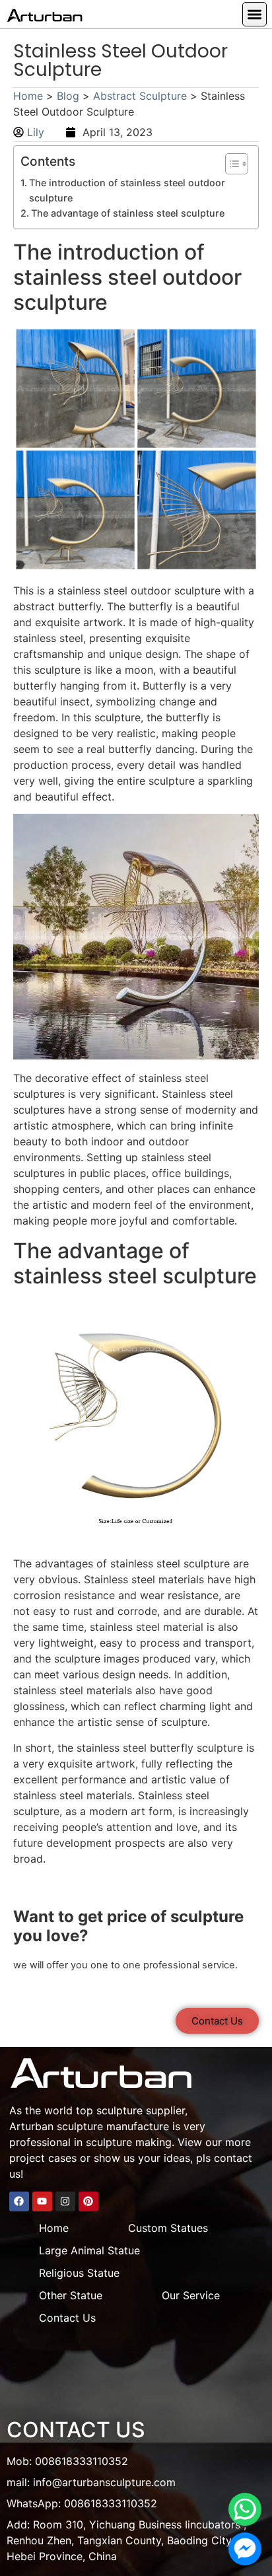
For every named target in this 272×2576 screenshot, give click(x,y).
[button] (255, 14)
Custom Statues (168, 2228)
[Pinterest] (88, 2201)
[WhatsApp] (245, 2509)
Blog (68, 96)
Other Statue (71, 2295)
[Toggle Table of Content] (230, 164)
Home (28, 96)
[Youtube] (42, 2201)
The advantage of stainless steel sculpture (128, 213)
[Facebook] (19, 2201)
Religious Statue (79, 2273)
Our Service (191, 2295)
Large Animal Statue (89, 2250)
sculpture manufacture (113, 2126)
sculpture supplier (141, 2110)
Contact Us (67, 2318)
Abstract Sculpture (140, 96)
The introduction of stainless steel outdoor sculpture (127, 190)
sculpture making (129, 2142)
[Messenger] (245, 2549)
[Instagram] (65, 2201)
